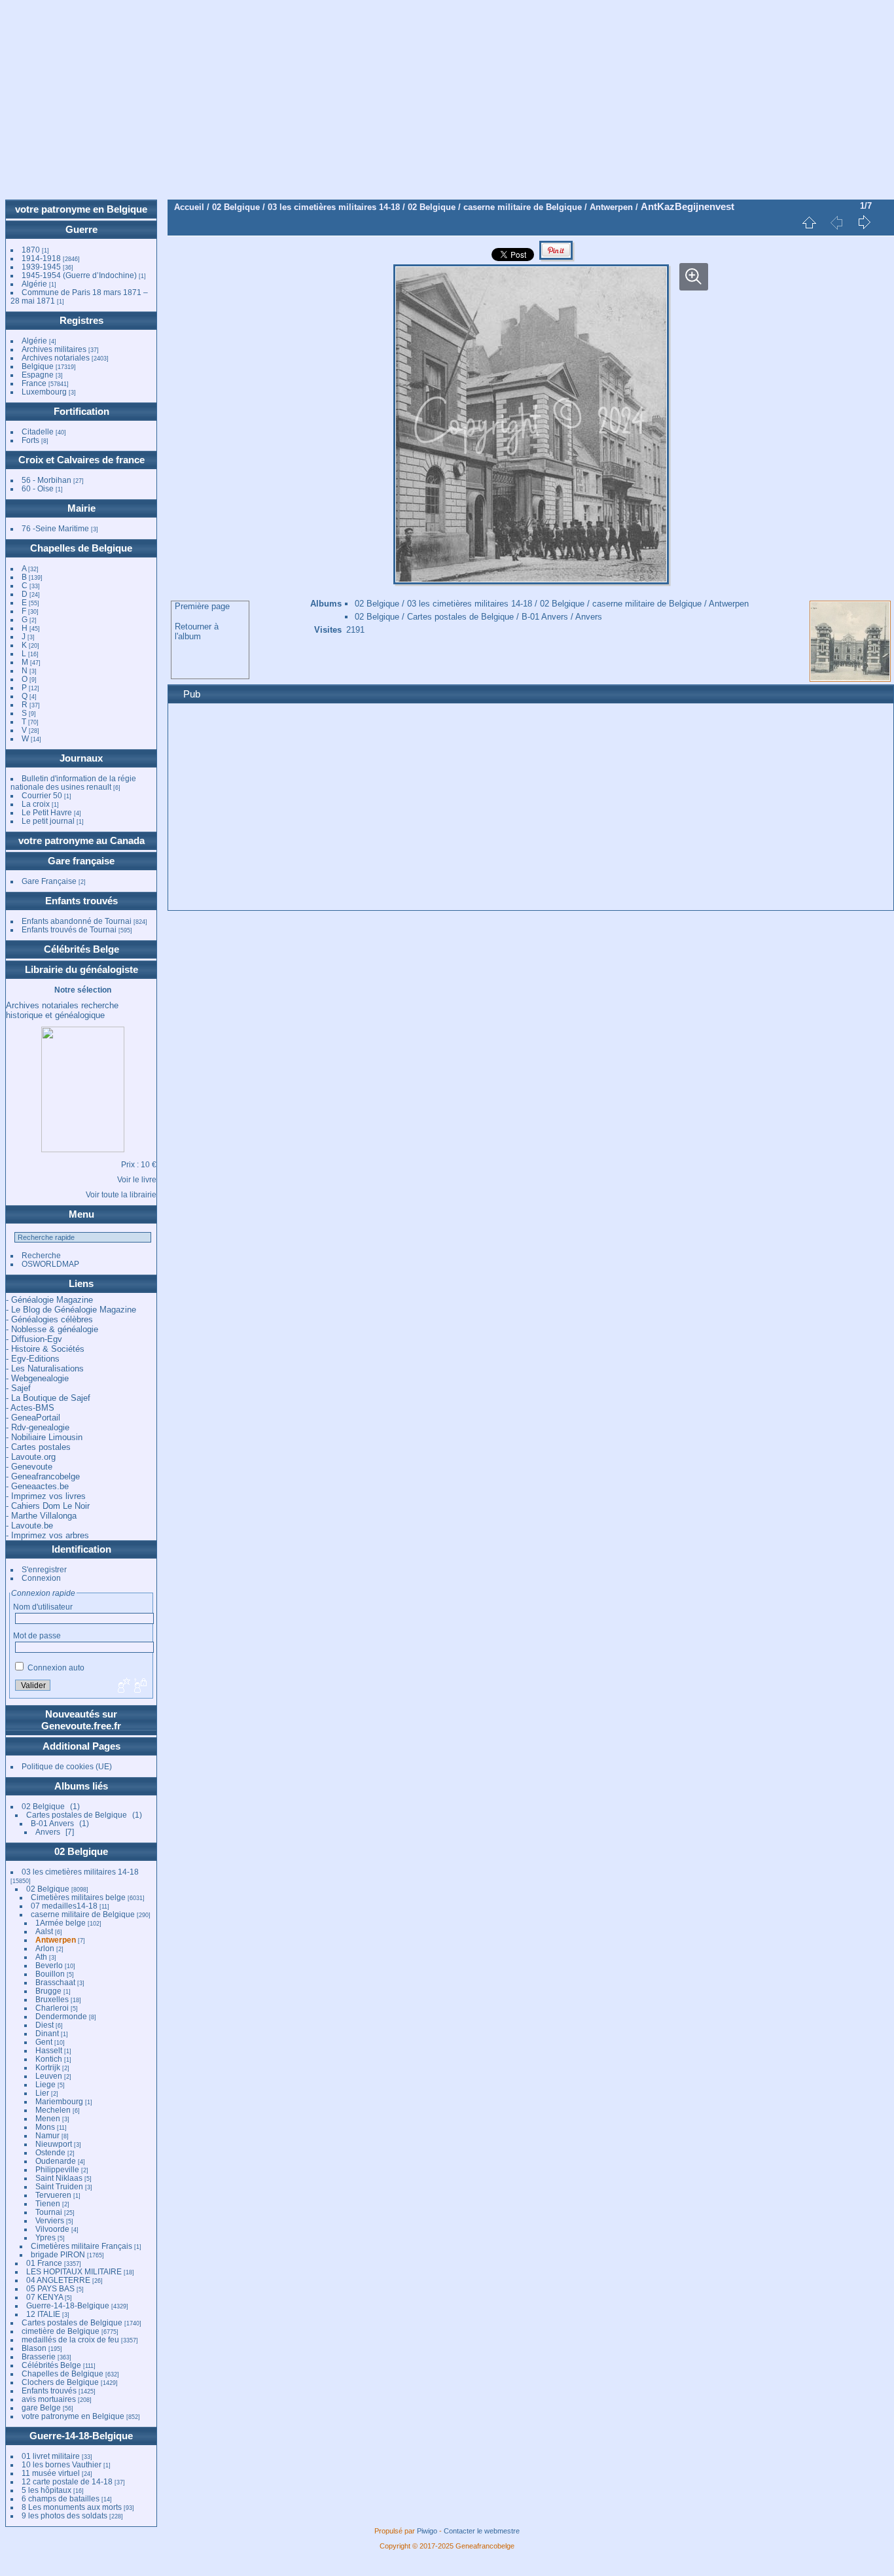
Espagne (38, 375)
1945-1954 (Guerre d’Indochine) (79, 275)
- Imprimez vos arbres (47, 1535)
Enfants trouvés (81, 901)
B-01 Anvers (52, 1823)
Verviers (50, 2220)
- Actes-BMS (30, 1408)
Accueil (189, 207)
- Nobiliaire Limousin (44, 1437)
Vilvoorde (52, 2229)
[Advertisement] (447, 101)
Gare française (81, 861)
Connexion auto (55, 1667)
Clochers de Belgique (60, 2382)
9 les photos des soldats (64, 2515)
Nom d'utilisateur (43, 1607)
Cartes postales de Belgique (77, 1815)
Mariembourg (59, 2101)
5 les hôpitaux (46, 2490)
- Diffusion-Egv (34, 1339)
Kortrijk (48, 2067)
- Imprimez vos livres (46, 1496)
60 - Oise (38, 488)
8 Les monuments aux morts (72, 2507)
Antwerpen (56, 1940)
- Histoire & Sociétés (45, 1349)
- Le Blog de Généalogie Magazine (71, 1310)
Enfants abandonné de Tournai (77, 921)
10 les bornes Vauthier (62, 2464)
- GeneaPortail (33, 1418)
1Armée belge (61, 1923)
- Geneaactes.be (37, 1486)
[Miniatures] (809, 222)
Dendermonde (61, 2016)
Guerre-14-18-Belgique (68, 2305)
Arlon (45, 1948)
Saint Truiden (59, 2186)
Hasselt (49, 2050)
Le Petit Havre (47, 812)
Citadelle (38, 432)
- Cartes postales (38, 1447)
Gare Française (49, 881)
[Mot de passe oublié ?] (139, 1686)
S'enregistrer (44, 1569)
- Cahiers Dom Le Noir (48, 1506)
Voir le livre (137, 1179)
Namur (47, 2135)
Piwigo (427, 2531)
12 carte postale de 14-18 (67, 2481)
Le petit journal (48, 821)
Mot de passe (37, 1635)
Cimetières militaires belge (78, 1897)
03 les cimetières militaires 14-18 (80, 1872)
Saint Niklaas (59, 2178)
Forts (30, 440)
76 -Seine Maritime (55, 528)
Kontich (49, 2059)
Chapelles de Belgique (81, 548)
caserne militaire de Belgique (83, 1914)
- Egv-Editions (33, 1359)
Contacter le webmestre (482, 2531)
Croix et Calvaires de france (81, 460)
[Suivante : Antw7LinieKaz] (864, 222)
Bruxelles (52, 1999)
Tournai (49, 2212)
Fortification (81, 411)
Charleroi (52, 2008)
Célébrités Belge (81, 949)
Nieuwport (54, 2144)
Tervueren (53, 2195)
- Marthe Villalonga (41, 1516)
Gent (44, 2042)
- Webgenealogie (37, 1378)
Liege (45, 2084)
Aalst (44, 1931)
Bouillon (50, 1974)
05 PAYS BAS (50, 2288)
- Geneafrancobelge (43, 1476)
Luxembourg (45, 392)
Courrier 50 (42, 795)
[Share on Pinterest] (556, 258)
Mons (45, 2127)
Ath (41, 1957)
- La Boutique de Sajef (48, 1398)
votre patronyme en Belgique (81, 209)
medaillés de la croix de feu (70, 2339)
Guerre (81, 229)
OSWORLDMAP (50, 1264)
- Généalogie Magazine (49, 1300)
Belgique (38, 366)
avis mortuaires (49, 2399)
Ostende (50, 2152)
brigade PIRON (58, 2254)
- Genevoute (29, 1467)
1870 (31, 250)
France (34, 383)
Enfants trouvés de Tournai (69, 929)
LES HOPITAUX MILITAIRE (74, 2271)
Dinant (47, 2033)
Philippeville (57, 2169)
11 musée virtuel (51, 2473)
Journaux (81, 758)
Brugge (48, 1991)
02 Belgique (43, 1806)
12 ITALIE (43, 2314)
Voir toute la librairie (121, 1194)
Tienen (48, 2203)
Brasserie (39, 2356)
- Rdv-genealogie (38, 1427)
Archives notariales (56, 358)
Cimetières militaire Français (81, 2246)
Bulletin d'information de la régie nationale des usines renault (73, 783)
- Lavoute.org (31, 1457)
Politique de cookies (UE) (67, 1766)
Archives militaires (54, 349)
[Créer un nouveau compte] (122, 1686)
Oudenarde (56, 2161)
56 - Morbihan (46, 480)
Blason (34, 2348)
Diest (45, 2025)
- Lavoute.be (29, 1526)
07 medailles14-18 (64, 1906)
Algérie (34, 284)
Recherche (41, 1255)
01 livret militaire (51, 2456)
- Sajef (18, 1388)
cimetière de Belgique (61, 2331)
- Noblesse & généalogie (52, 1329)
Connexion (41, 1578)
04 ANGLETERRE (58, 2280)
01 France (44, 2263)
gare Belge (41, 2408)
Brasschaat (55, 1982)
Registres (81, 320)
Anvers (48, 1832)
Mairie (81, 508)
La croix (36, 804)
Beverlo (49, 1965)
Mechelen (53, 2110)
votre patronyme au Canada (81, 840)
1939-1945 (41, 267)
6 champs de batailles (61, 2498)
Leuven (49, 2076)
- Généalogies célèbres (49, 1319)
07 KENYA (45, 2297)
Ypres (45, 2237)
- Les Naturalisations (45, 1368)
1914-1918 (41, 258)
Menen (48, 2118)
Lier (42, 2093)
